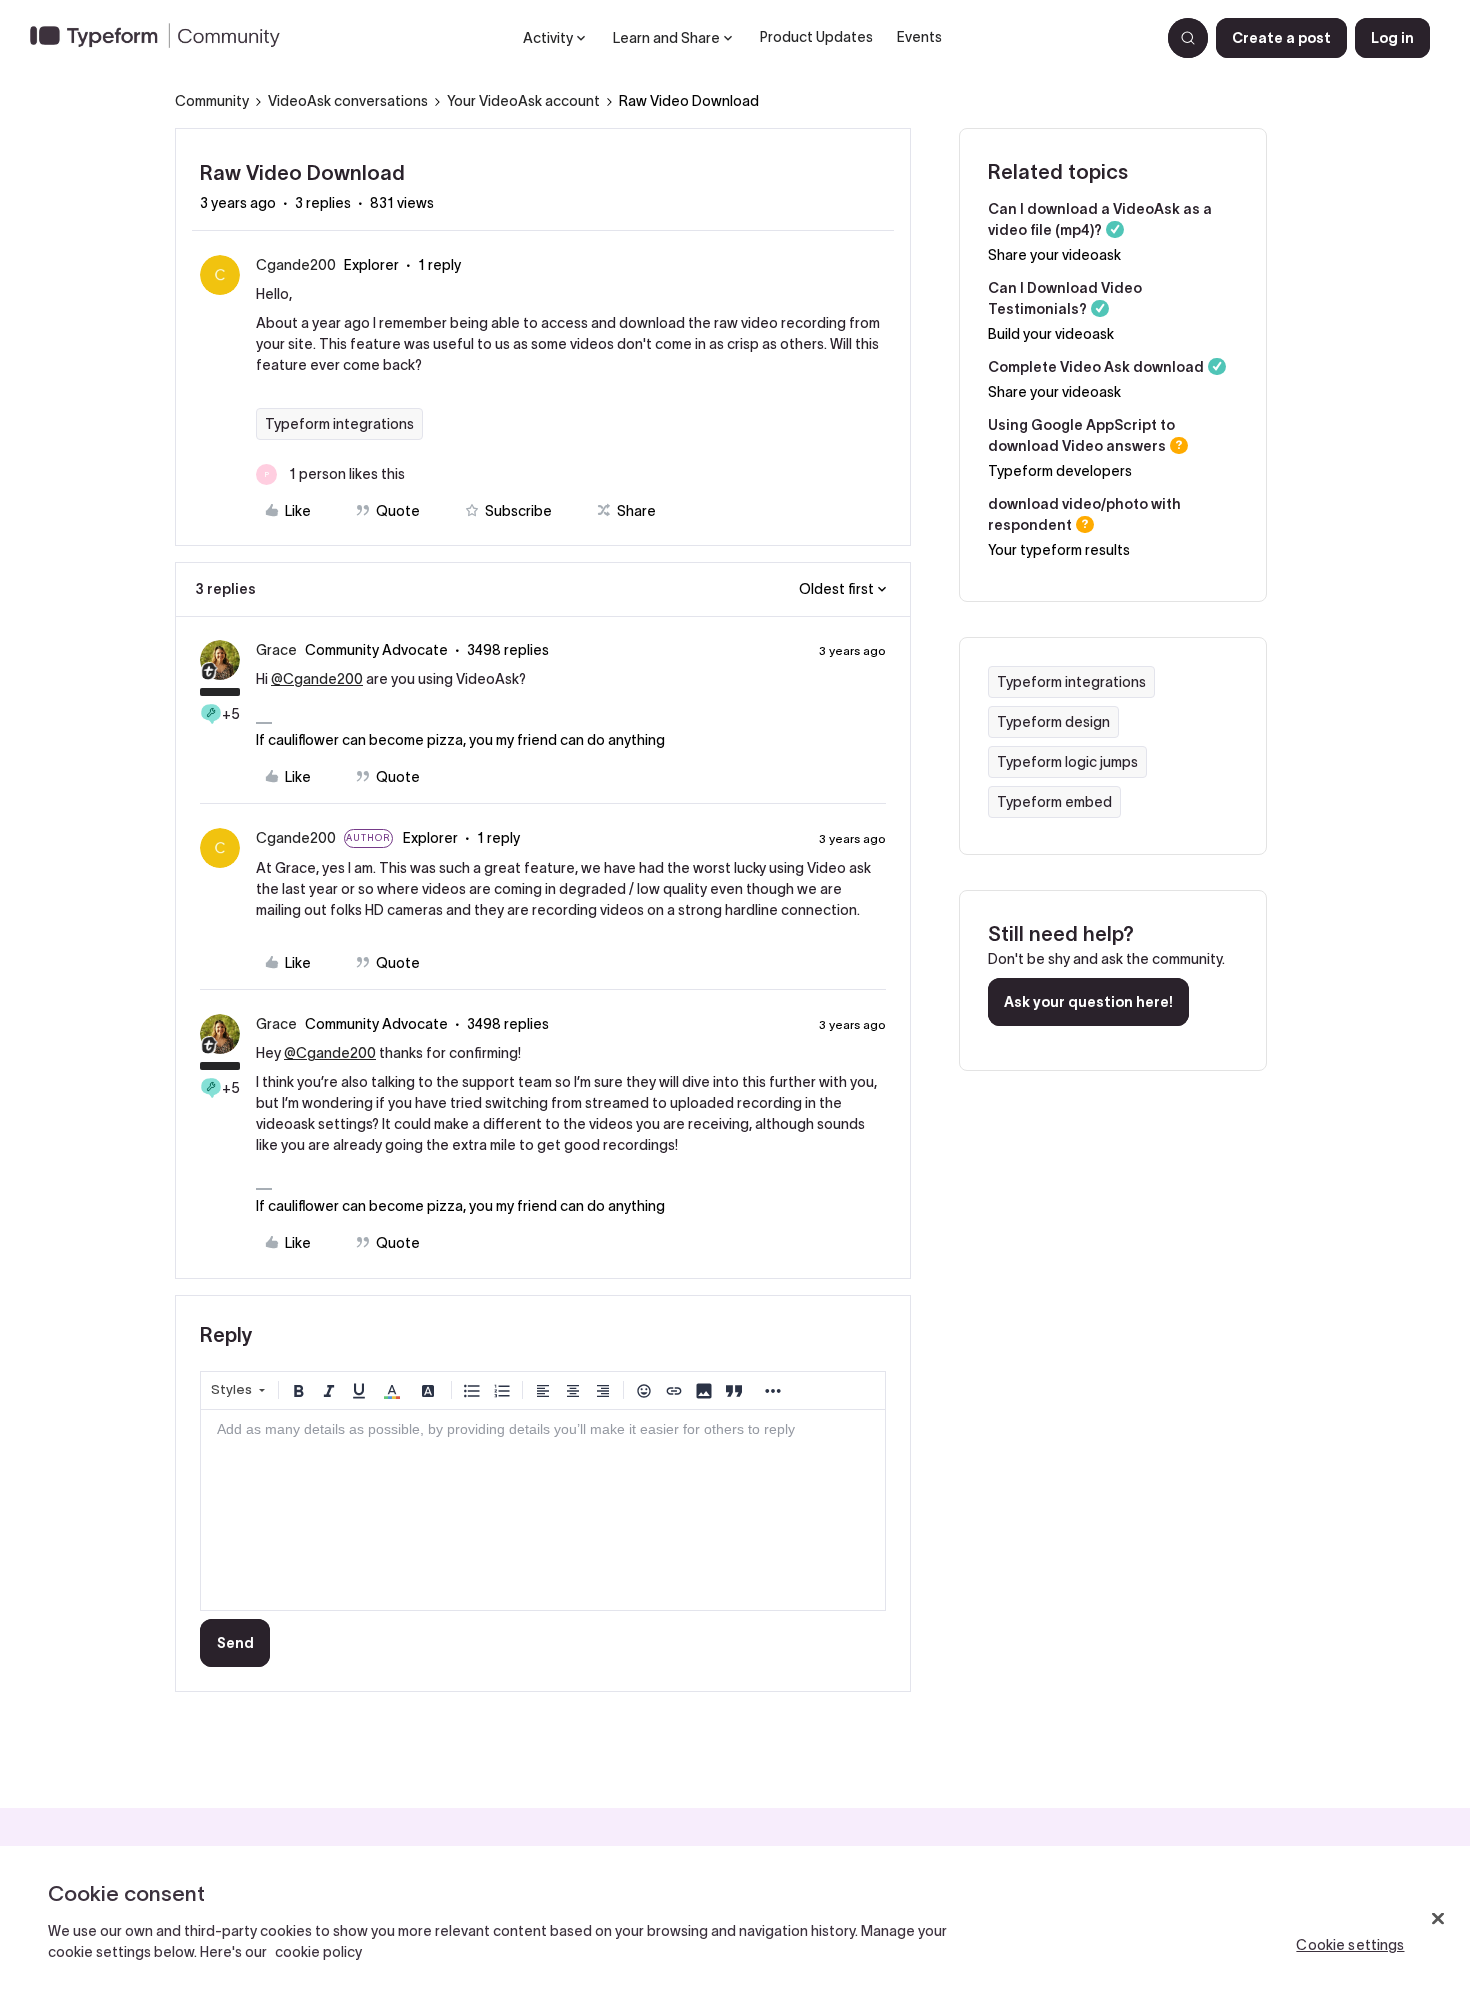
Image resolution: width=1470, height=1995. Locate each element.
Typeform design (1053, 722)
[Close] (1438, 1919)
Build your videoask (1051, 334)
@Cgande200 (317, 679)
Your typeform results (1059, 550)
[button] (1281, 38)
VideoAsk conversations (348, 101)
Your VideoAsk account (523, 101)
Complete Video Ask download (1096, 367)
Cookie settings (1350, 1945)
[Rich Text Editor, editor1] (543, 1510)
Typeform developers (1060, 471)
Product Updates (816, 37)
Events (919, 37)
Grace (276, 650)
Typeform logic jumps (1067, 762)
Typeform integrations (339, 424)
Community (212, 101)
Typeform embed (1054, 802)
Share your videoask (1054, 255)
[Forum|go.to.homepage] (163, 38)
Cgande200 (296, 265)
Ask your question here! (1088, 1002)
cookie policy (318, 1952)
